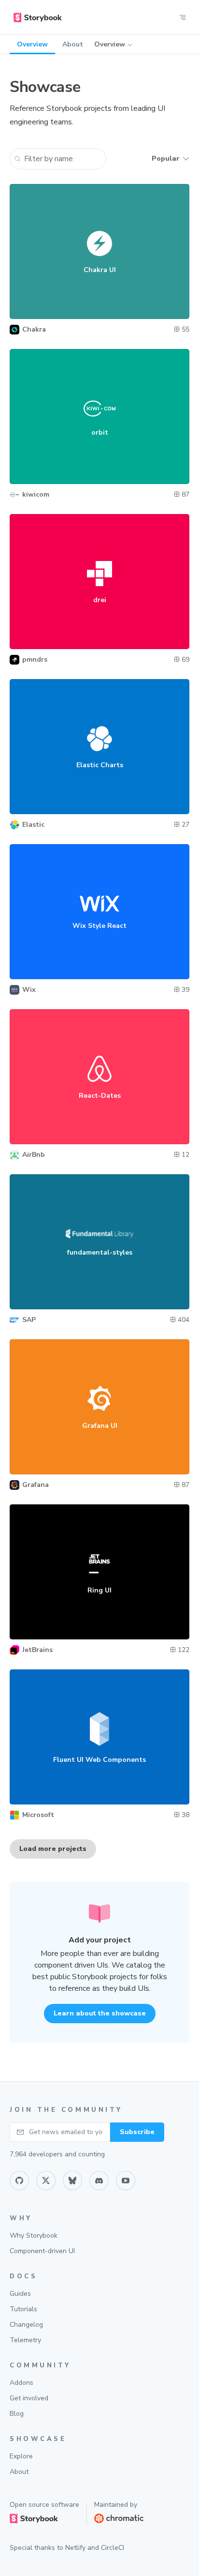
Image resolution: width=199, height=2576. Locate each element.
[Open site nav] (183, 17)
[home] (38, 17)
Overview (110, 44)
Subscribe (137, 2132)
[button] (58, 159)
